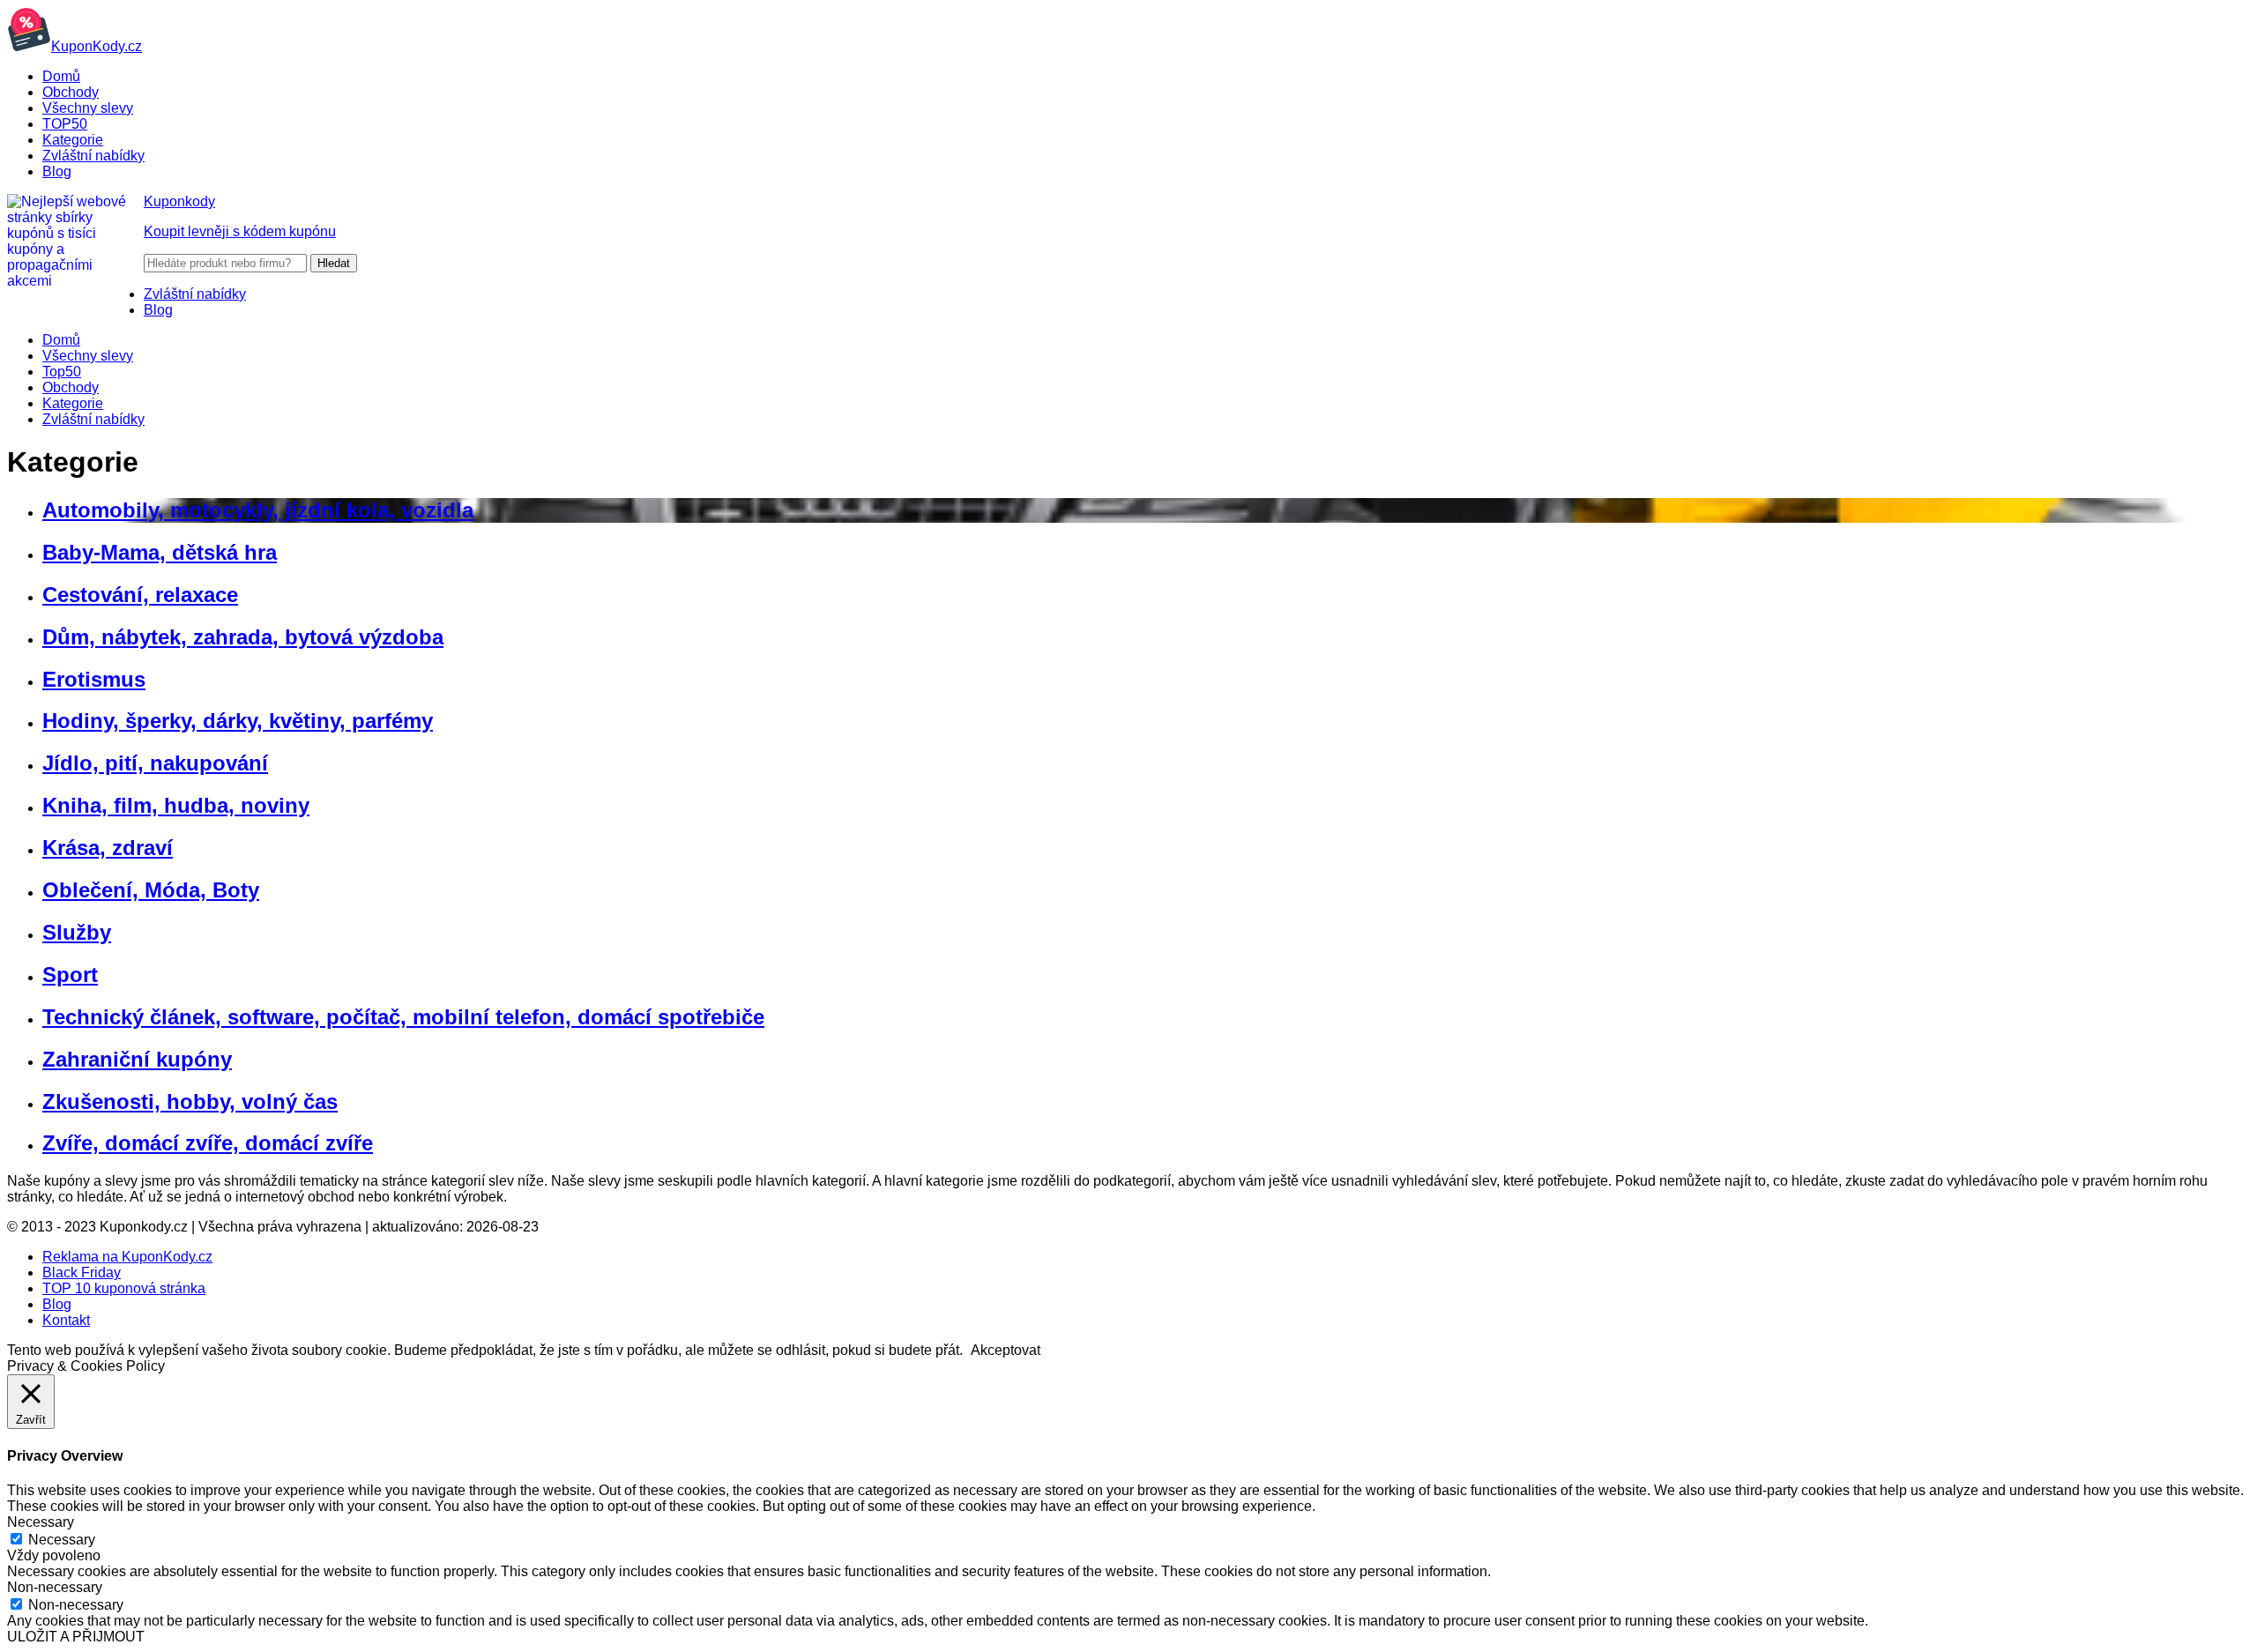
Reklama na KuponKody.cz (127, 1257)
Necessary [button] (41, 1522)
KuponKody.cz (97, 46)
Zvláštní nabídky (93, 156)
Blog (57, 171)
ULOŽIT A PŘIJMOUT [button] (76, 1637)
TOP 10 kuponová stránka (124, 1288)
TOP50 (65, 124)
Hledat (334, 263)
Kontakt (66, 1320)
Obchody (71, 92)
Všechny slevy (88, 108)
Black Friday (82, 1272)
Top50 (62, 372)
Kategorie (73, 140)
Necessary (62, 1540)
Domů (61, 76)
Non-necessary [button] (55, 1587)
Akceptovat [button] (1006, 1350)
